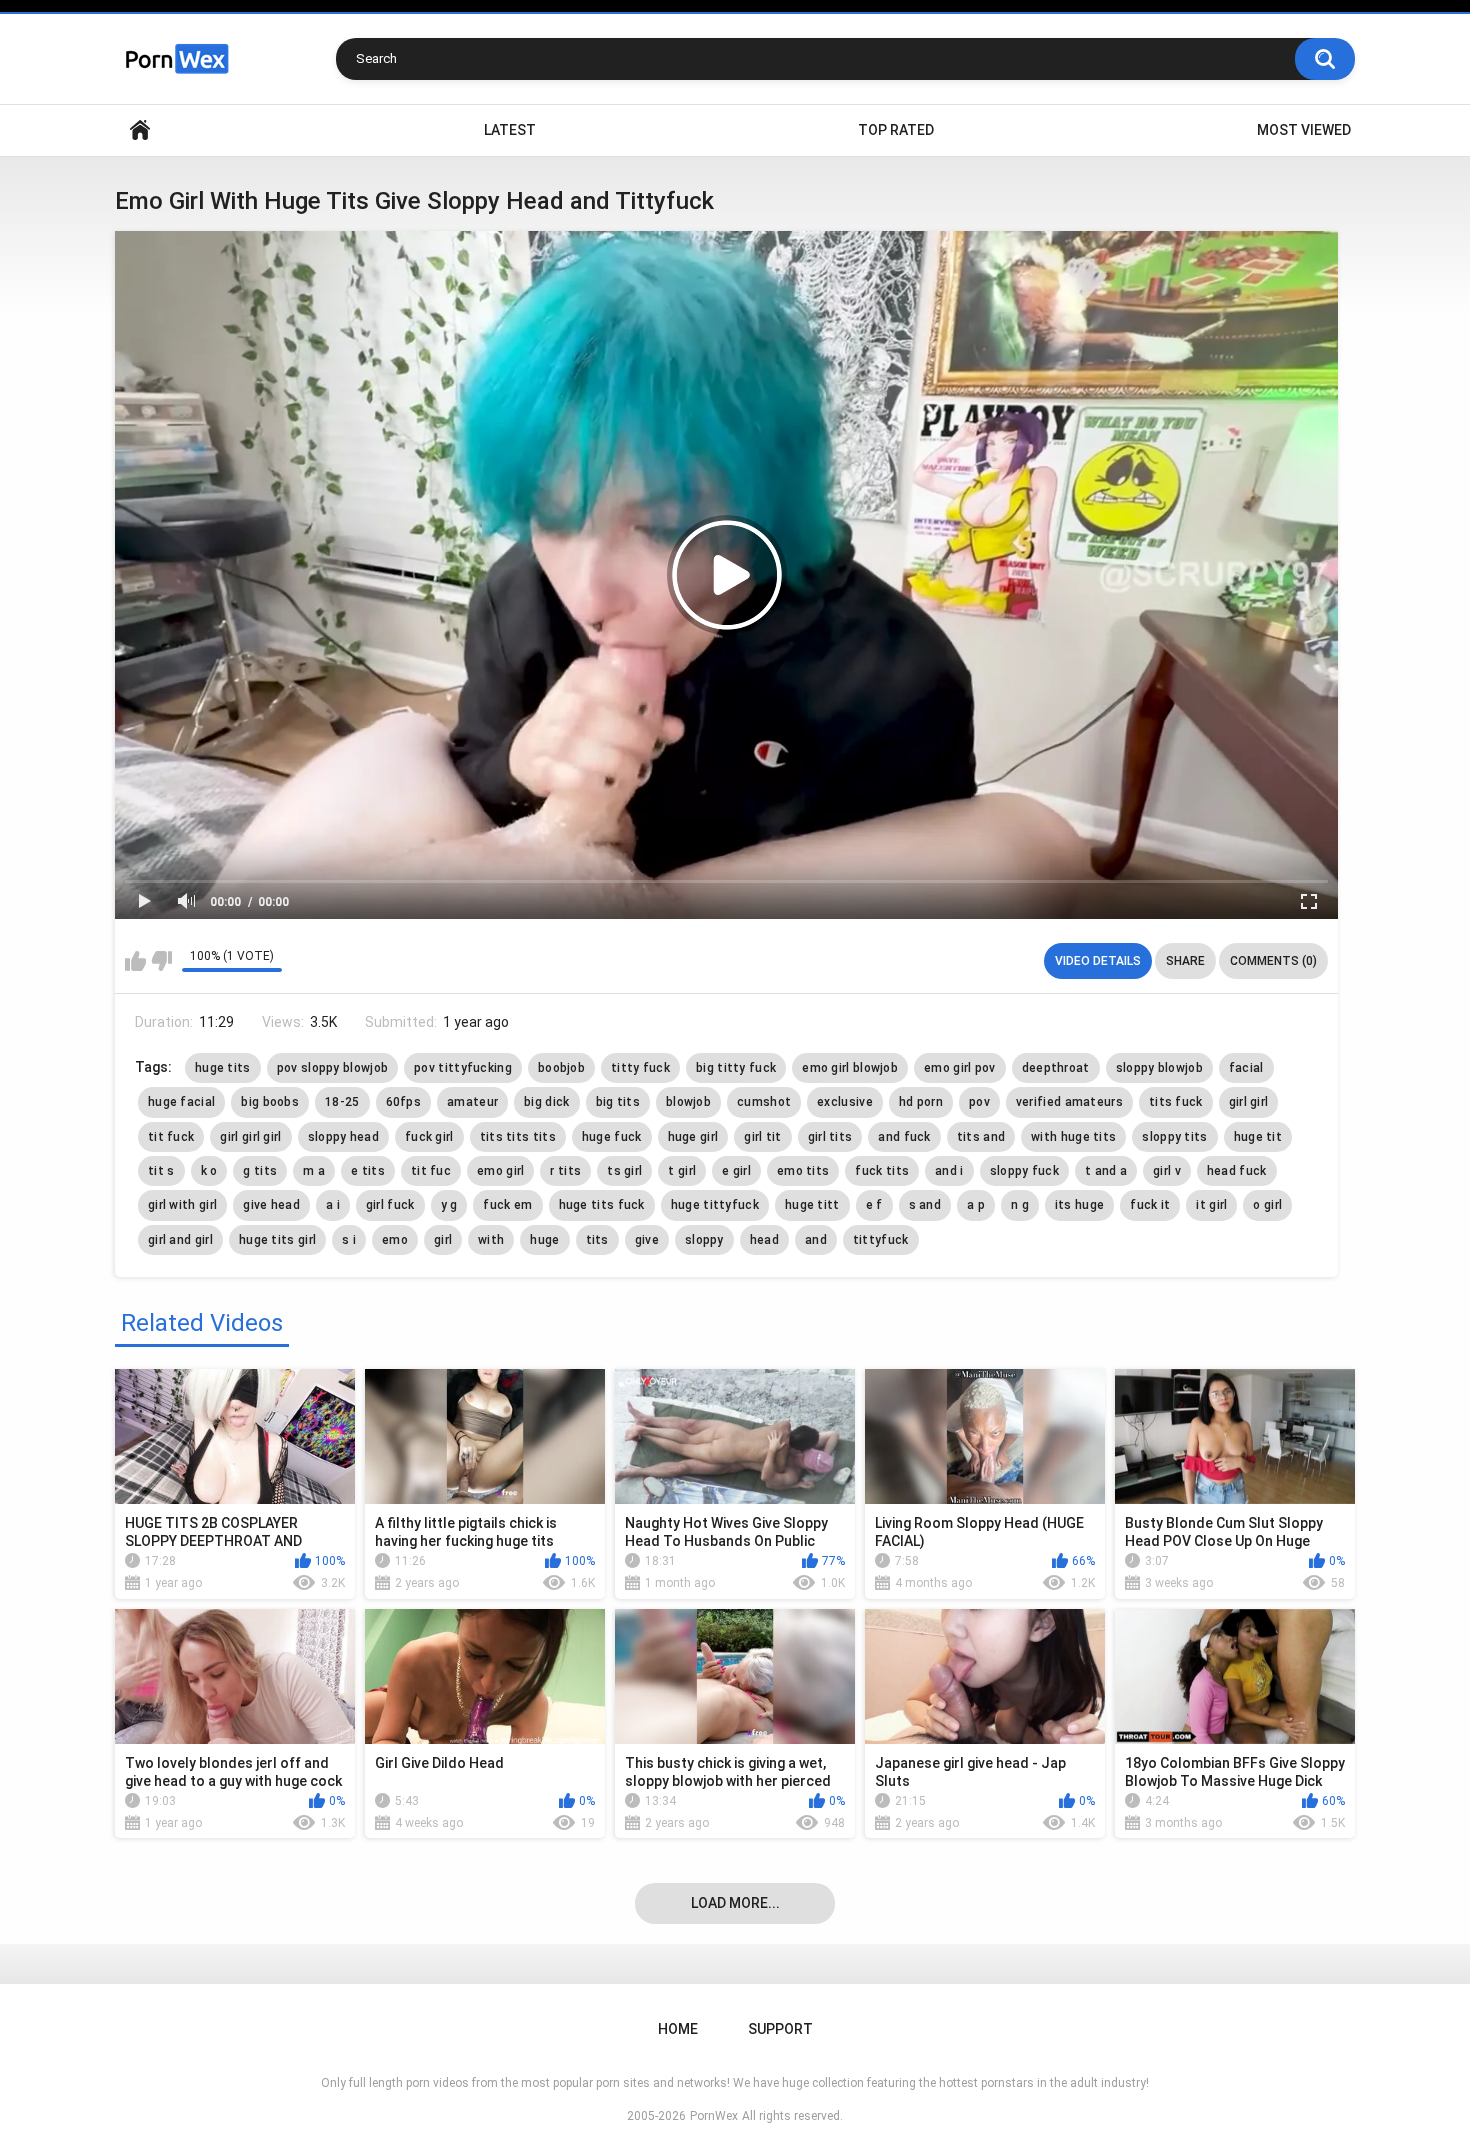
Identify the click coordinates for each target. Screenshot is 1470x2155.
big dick (546, 1102)
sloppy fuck (1024, 1171)
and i (949, 1171)
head (764, 1240)
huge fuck (612, 1137)
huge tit (1258, 1137)
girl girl (1249, 1102)
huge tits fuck (602, 1205)
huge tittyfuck (715, 1205)
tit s (161, 1171)
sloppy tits (1174, 1137)
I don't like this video (161, 961)
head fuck (1237, 1171)
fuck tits (882, 1171)
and (816, 1240)
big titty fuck (736, 1068)
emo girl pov (960, 1068)
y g (449, 1205)
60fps (404, 1102)
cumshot (764, 1102)
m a (314, 1171)
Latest (510, 130)
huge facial (181, 1102)
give (647, 1240)
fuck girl (429, 1137)
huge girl (693, 1137)
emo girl (500, 1171)
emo (395, 1240)
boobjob (561, 1068)
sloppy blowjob (1159, 1068)
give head (271, 1205)
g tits (260, 1171)
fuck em (507, 1205)
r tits (565, 1171)
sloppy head (343, 1137)
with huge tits (1073, 1137)
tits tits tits (518, 1137)
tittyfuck (881, 1240)
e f (874, 1205)
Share (1185, 961)
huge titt (812, 1205)
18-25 (342, 1102)
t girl (682, 1171)
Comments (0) (1273, 961)
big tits (618, 1102)
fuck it (1150, 1205)
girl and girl (180, 1240)
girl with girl (182, 1205)
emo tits (803, 1171)
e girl (736, 1171)
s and (925, 1205)
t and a (1106, 1171)
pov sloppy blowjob (332, 1068)
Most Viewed (1304, 130)
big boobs (270, 1102)
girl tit (762, 1137)
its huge (1079, 1205)
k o (209, 1171)
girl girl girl (250, 1137)
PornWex (714, 2116)
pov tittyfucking (463, 1068)
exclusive (845, 1102)
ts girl (624, 1171)
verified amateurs (1069, 1102)
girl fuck (390, 1205)
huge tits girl (277, 1240)
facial (1246, 1068)
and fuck (904, 1137)
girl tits (830, 1137)
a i (333, 1205)
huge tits (223, 1068)
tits (597, 1240)
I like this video (135, 961)
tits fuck (1176, 1102)
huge (544, 1240)
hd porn (921, 1102)
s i (349, 1240)
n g (1020, 1205)
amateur (472, 1102)
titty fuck (640, 1068)
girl (443, 1240)
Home (140, 130)
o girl (1267, 1205)
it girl (1211, 1205)
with (491, 1240)
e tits (368, 1171)
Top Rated (896, 130)
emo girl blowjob (850, 1068)
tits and (981, 1137)
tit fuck (171, 1137)
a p (976, 1205)
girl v (1167, 1171)
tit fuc (431, 1171)
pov (979, 1102)
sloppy (704, 1240)
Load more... (735, 1903)
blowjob (688, 1102)
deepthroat (1056, 1068)
